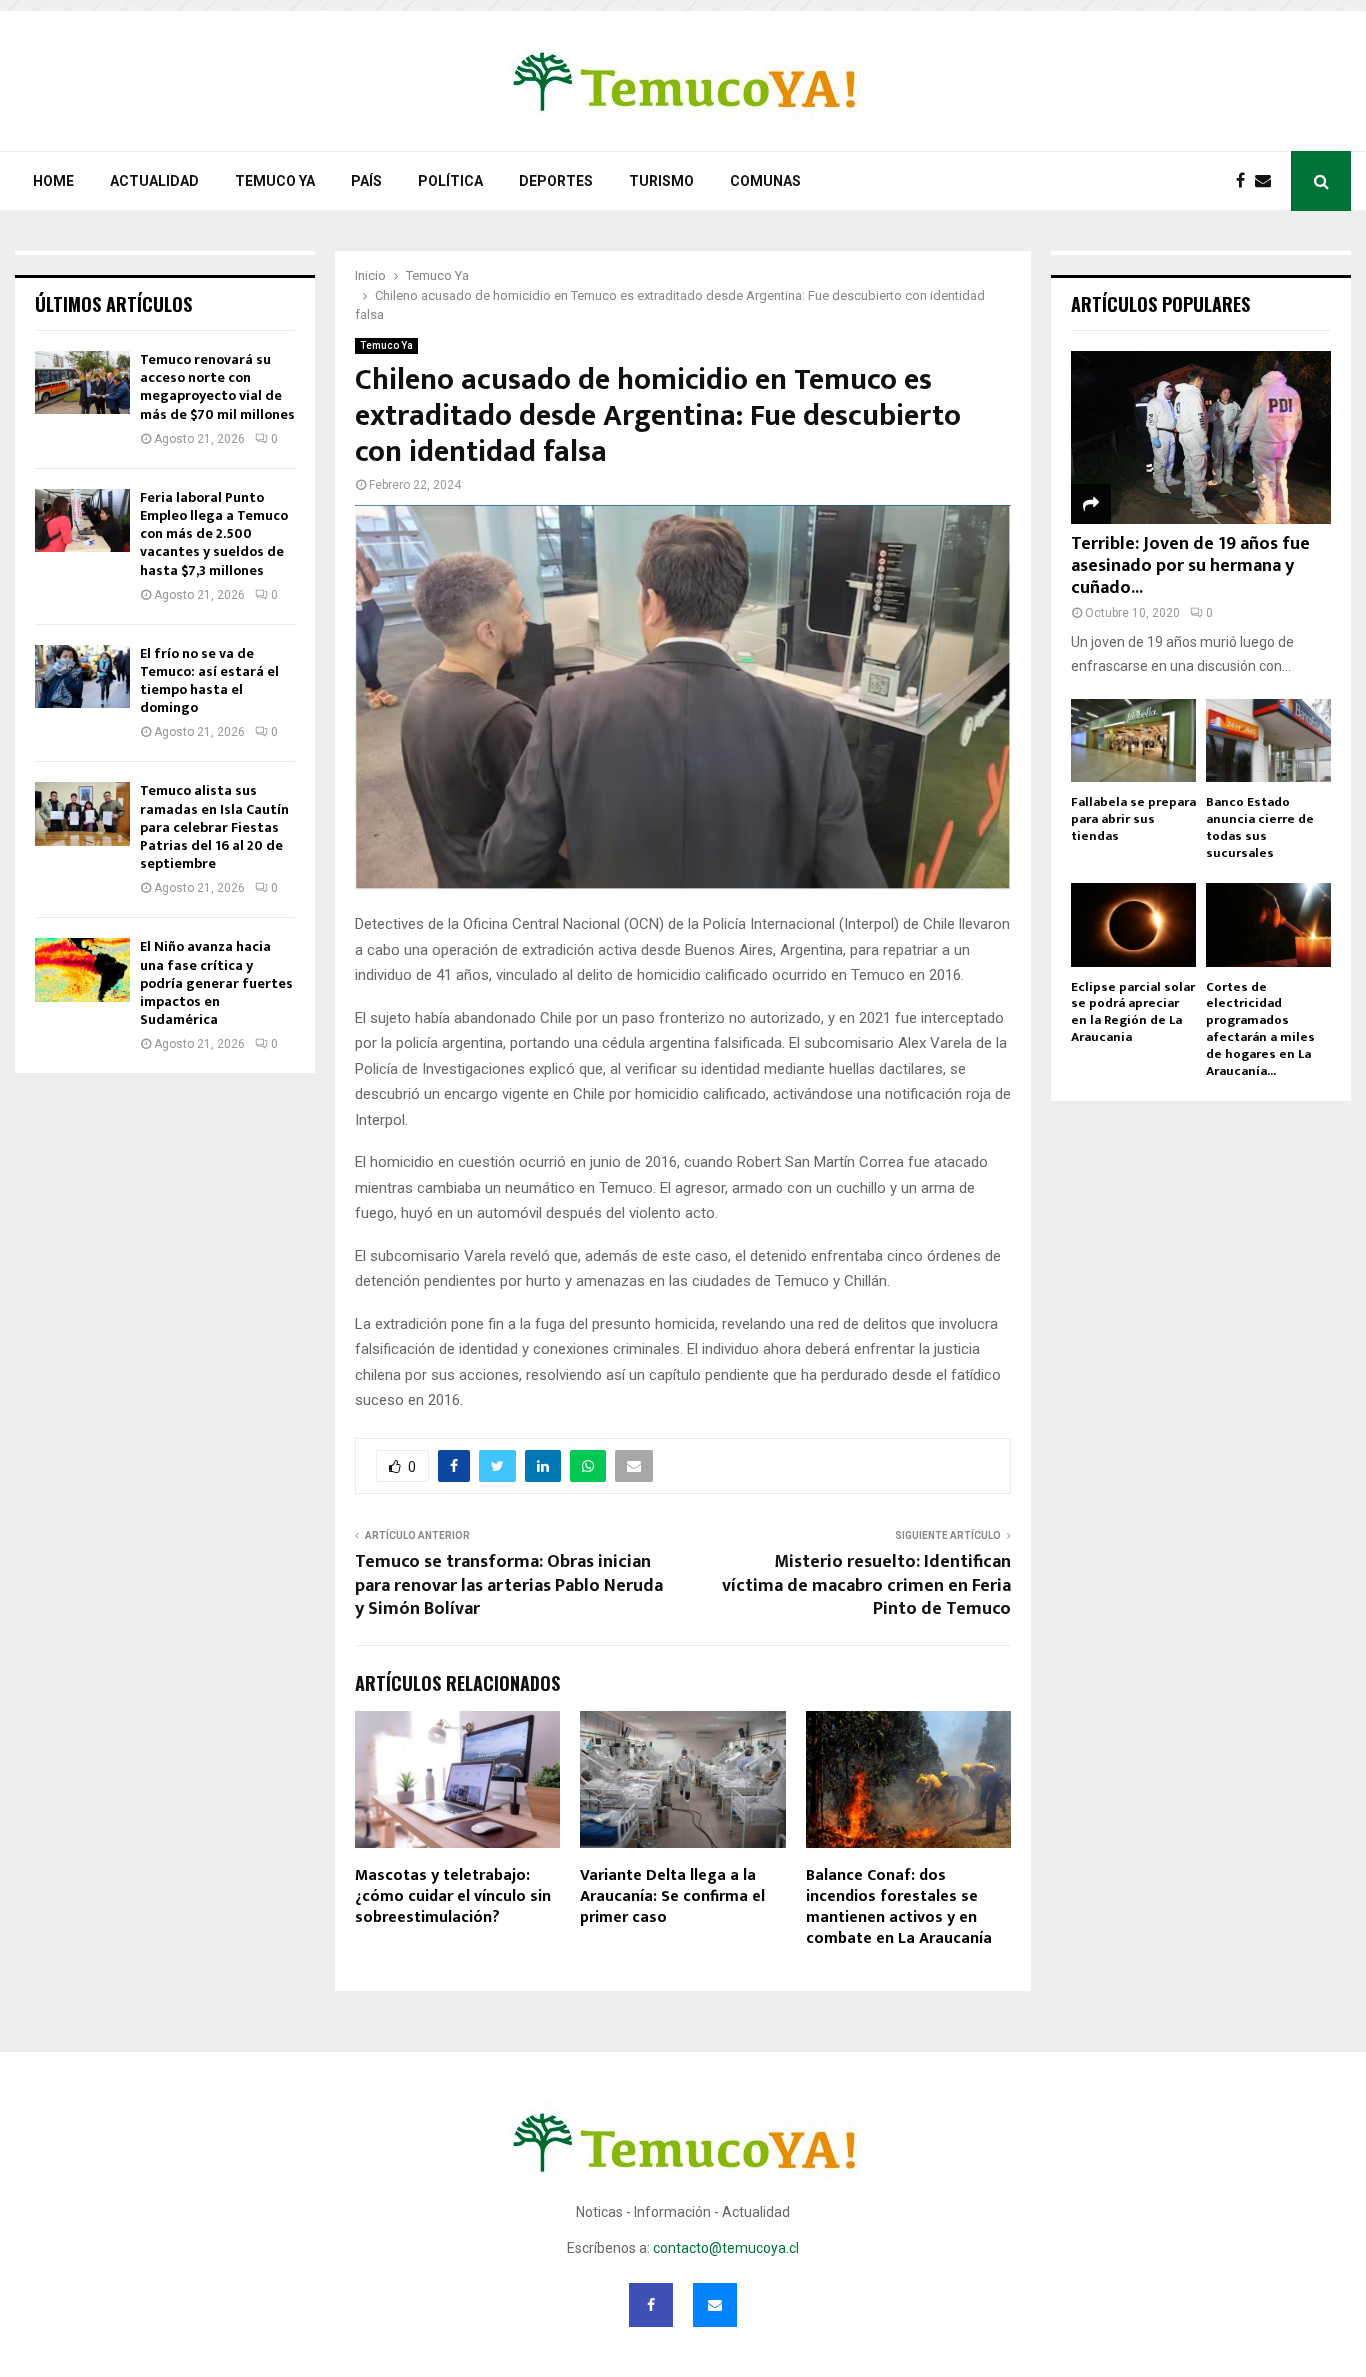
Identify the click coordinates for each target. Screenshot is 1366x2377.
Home (53, 181)
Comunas (765, 181)
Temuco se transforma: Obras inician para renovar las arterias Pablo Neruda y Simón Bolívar (509, 1586)
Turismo (661, 181)
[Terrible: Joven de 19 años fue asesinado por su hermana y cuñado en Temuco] (1201, 437)
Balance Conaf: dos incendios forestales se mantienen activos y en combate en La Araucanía (899, 1906)
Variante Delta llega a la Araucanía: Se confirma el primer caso (672, 1896)
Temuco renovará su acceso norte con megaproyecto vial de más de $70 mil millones (217, 387)
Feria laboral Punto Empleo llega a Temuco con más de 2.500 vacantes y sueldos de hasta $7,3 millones (214, 534)
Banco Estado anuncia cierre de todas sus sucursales (1260, 827)
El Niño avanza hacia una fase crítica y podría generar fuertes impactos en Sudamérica (216, 983)
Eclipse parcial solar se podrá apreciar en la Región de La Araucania (1133, 1012)
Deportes (556, 181)
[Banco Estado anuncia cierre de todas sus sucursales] (1268, 740)
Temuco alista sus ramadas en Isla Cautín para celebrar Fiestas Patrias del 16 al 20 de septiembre (214, 827)
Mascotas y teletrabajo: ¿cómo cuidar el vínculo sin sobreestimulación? (453, 1896)
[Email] (1268, 181)
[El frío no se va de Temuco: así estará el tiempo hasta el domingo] (82, 676)
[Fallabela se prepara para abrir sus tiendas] (1133, 740)
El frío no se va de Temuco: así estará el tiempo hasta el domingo (209, 681)
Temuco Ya (275, 181)
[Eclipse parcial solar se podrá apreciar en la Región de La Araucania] (1133, 924)
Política (450, 181)
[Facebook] (1245, 181)
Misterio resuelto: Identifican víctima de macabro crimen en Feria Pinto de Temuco (866, 1586)
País (366, 181)
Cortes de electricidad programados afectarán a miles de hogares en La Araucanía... (1260, 1029)
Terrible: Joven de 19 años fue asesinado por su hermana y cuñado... (1190, 565)
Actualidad (154, 181)
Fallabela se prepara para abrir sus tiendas (1133, 819)
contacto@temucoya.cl (726, 2248)
